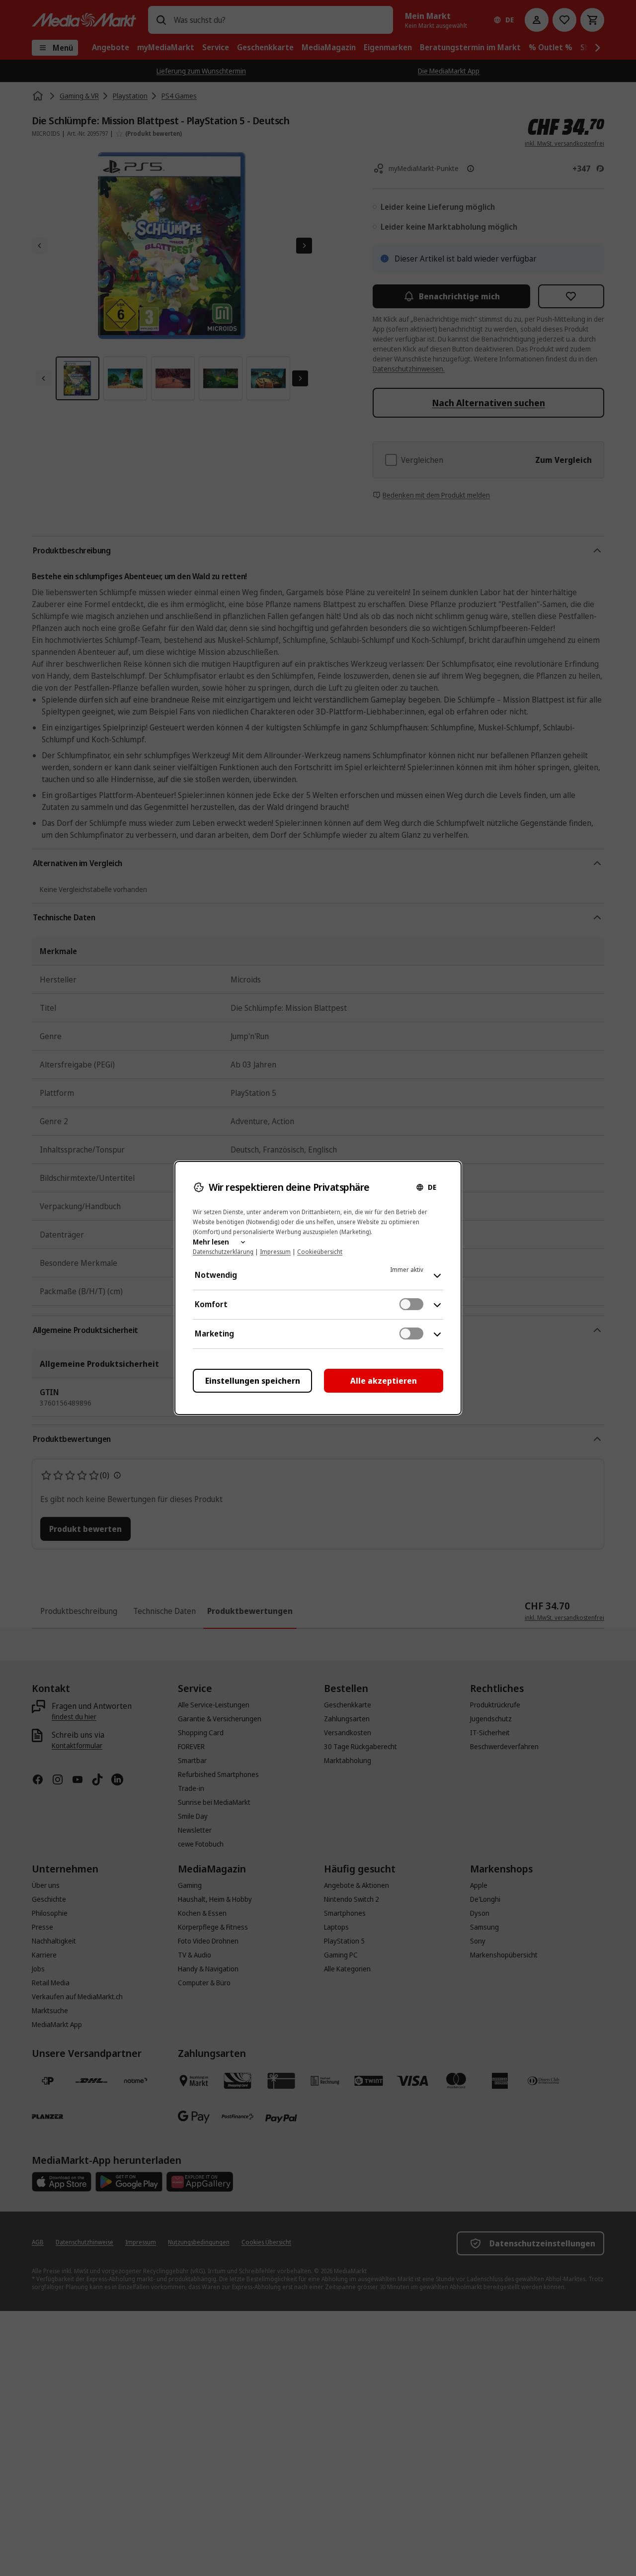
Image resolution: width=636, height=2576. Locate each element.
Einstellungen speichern (253, 1381)
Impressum (275, 1252)
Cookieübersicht (320, 1252)
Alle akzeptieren (384, 1381)
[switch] (411, 1304)
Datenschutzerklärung (223, 1252)
